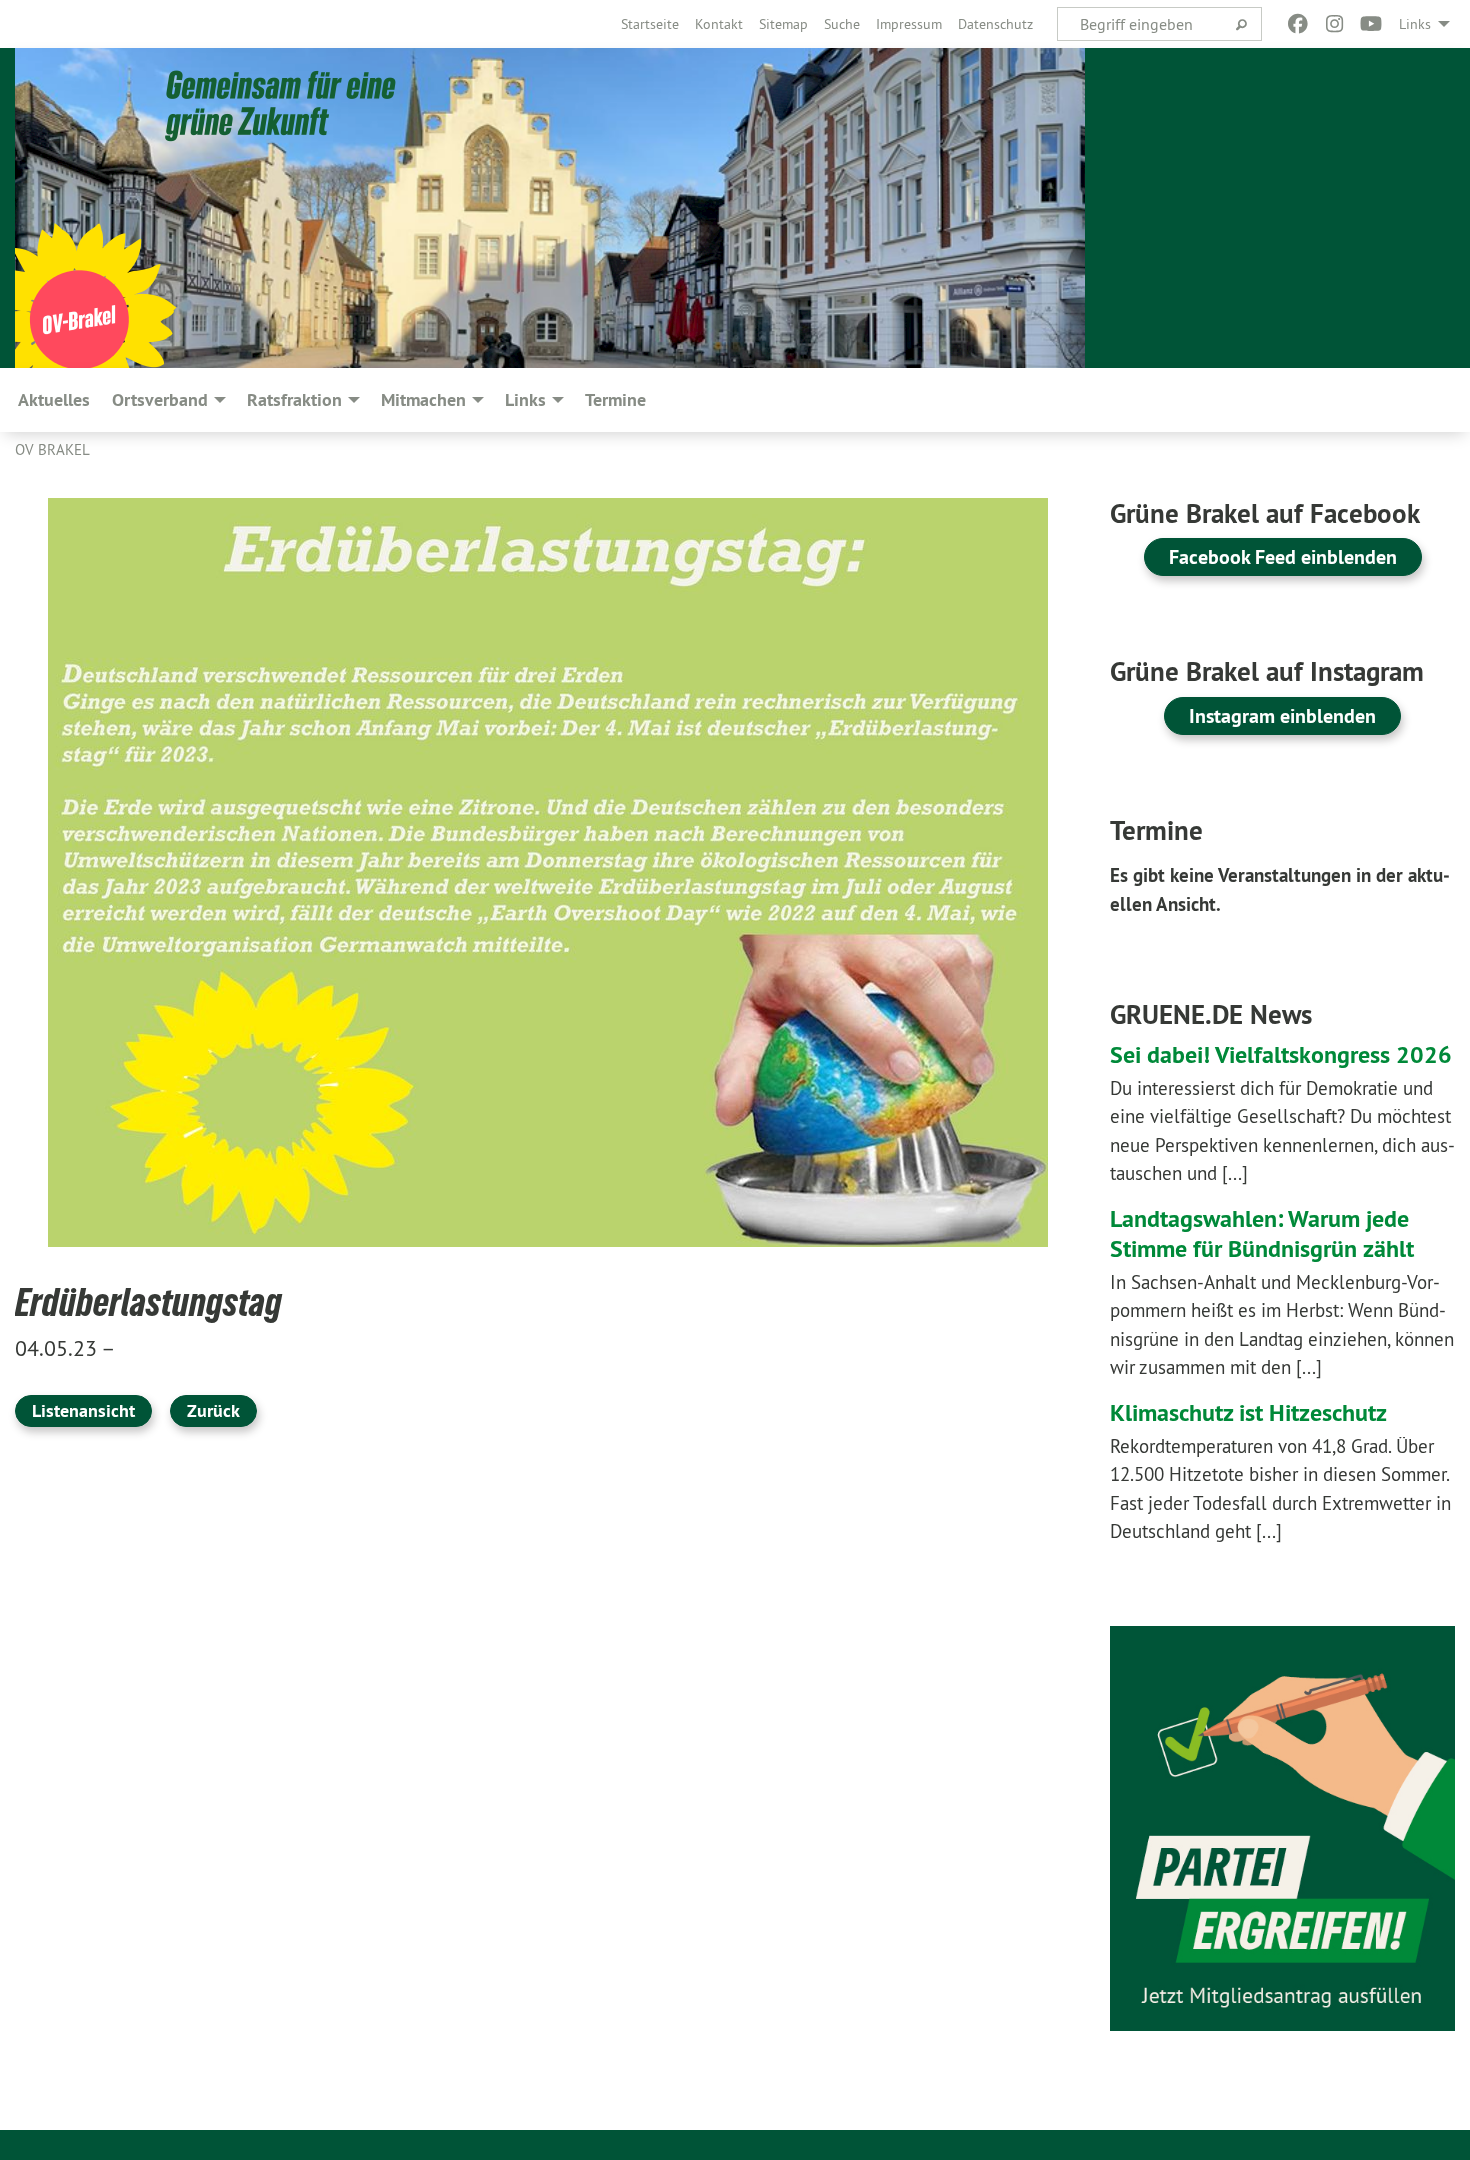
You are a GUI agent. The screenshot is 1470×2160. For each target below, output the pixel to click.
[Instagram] (1334, 24)
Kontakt (719, 24)
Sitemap (783, 24)
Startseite (650, 24)
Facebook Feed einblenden (1283, 557)
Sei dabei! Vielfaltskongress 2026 (1281, 1054)
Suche (842, 24)
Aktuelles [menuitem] (54, 399)
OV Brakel (52, 449)
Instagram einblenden (1282, 716)
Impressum (909, 24)
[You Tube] (1371, 24)
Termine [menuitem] (615, 399)
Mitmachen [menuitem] (423, 399)
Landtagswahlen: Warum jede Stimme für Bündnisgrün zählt (1262, 1233)
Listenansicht (83, 1410)
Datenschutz (995, 24)
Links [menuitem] (1415, 24)
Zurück (213, 1410)
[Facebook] (1298, 24)
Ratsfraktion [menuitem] (294, 399)
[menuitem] (650, 24)
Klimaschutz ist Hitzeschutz (1248, 1412)
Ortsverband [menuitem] (160, 399)
